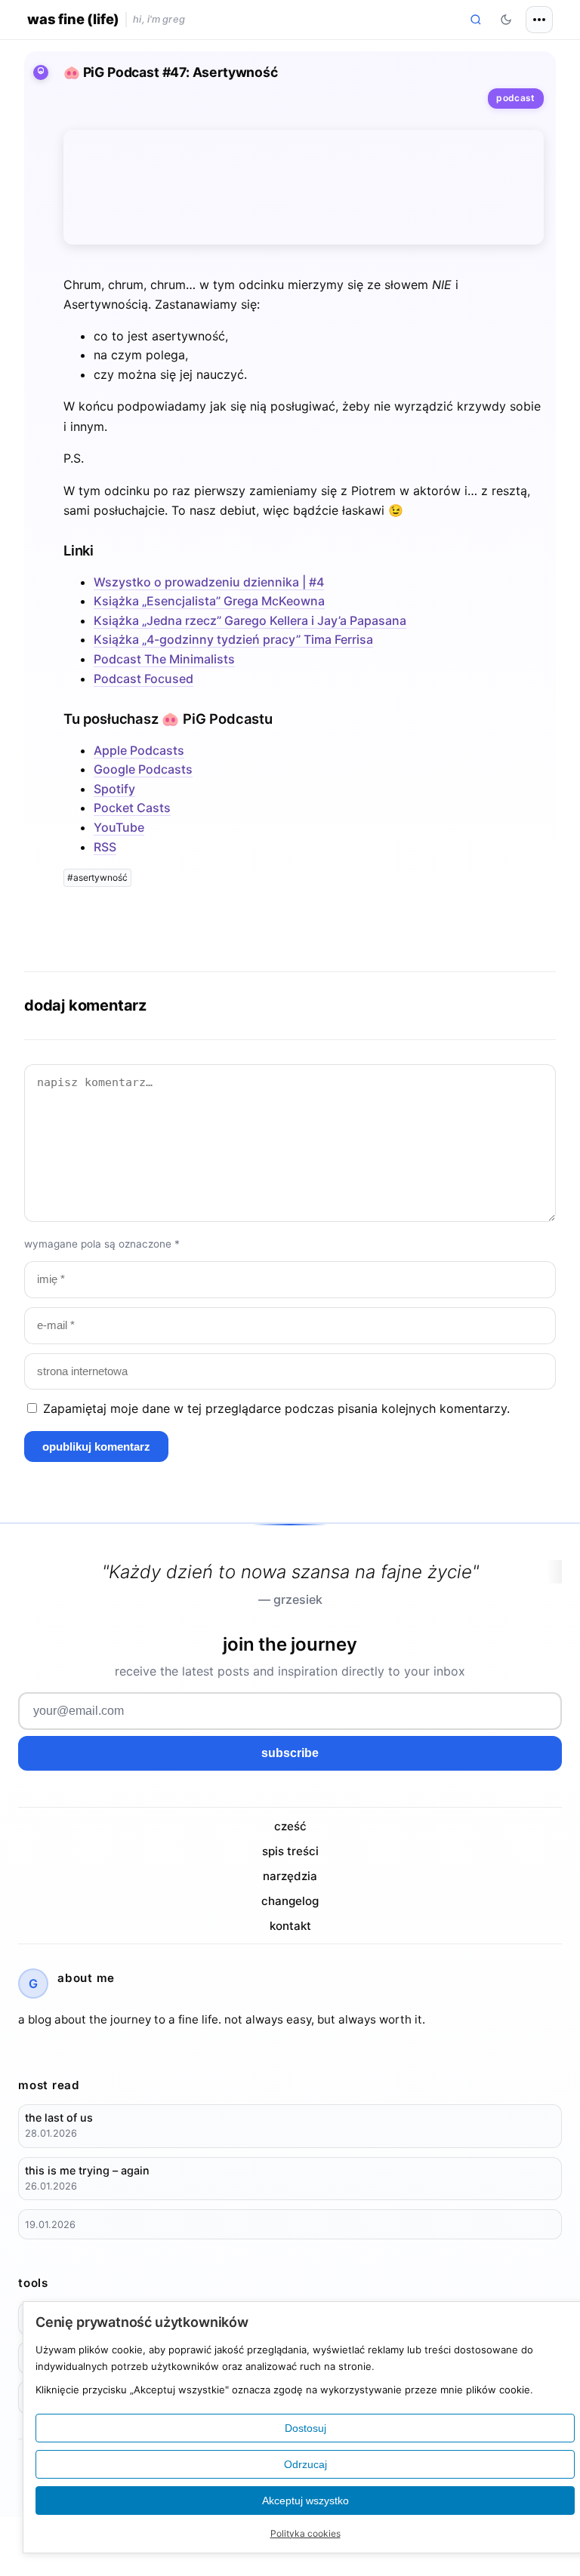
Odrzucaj (305, 2464)
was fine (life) (73, 19)
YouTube (119, 827)
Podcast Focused (143, 679)
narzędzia (290, 1876)
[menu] (539, 20)
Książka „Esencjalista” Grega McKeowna (209, 601)
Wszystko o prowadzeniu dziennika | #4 (209, 582)
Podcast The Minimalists (164, 659)
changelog (290, 1901)
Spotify (114, 789)
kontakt (290, 1926)
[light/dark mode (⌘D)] (506, 20)
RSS (105, 847)
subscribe (290, 1753)
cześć (290, 1826)
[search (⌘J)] (476, 20)
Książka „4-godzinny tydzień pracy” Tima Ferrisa (233, 639)
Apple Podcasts (139, 750)
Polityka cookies (305, 2533)
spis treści (290, 1851)
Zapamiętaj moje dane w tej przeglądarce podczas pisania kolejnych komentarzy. (276, 1408)
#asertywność (97, 877)
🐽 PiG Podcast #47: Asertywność (171, 72)
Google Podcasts (143, 769)
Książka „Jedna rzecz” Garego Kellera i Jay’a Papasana (250, 620)
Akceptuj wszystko (305, 2501)
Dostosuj (305, 2428)
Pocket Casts (132, 808)
